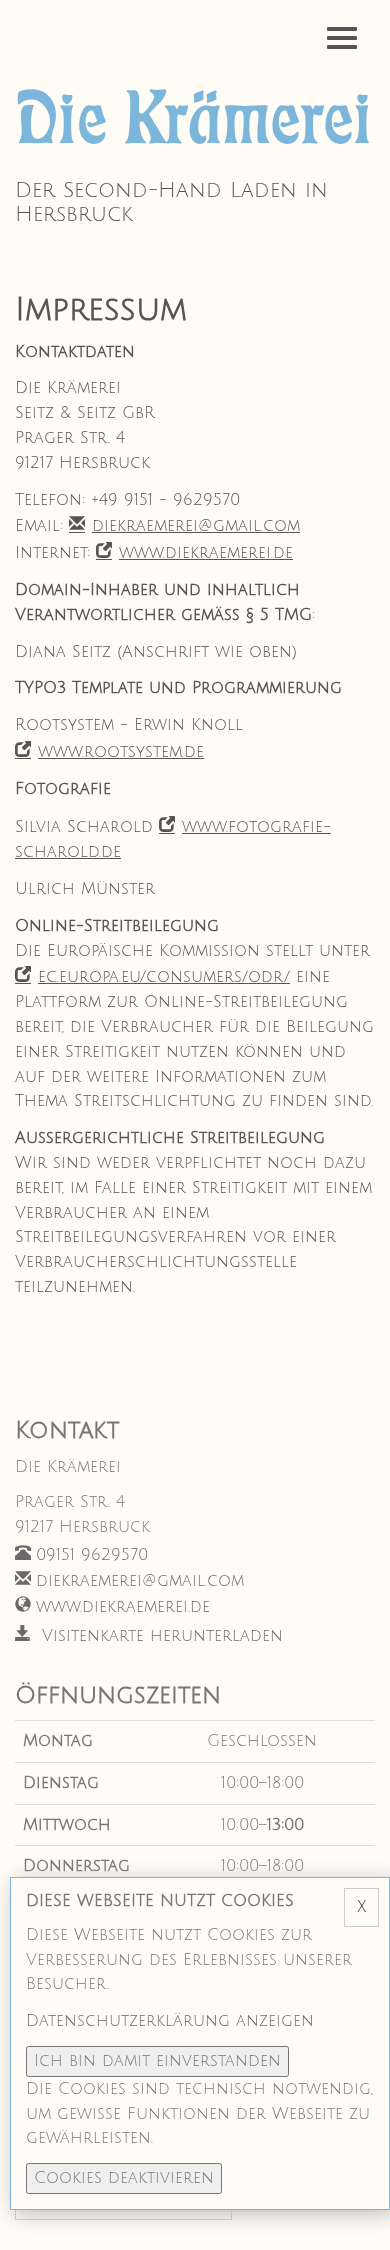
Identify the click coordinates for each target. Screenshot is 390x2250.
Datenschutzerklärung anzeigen (170, 2021)
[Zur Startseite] (195, 119)
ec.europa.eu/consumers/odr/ (164, 977)
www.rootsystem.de (121, 752)
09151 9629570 (92, 1555)
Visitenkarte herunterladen (159, 1636)
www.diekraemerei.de (206, 553)
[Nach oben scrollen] (350, 2210)
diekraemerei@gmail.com (196, 526)
